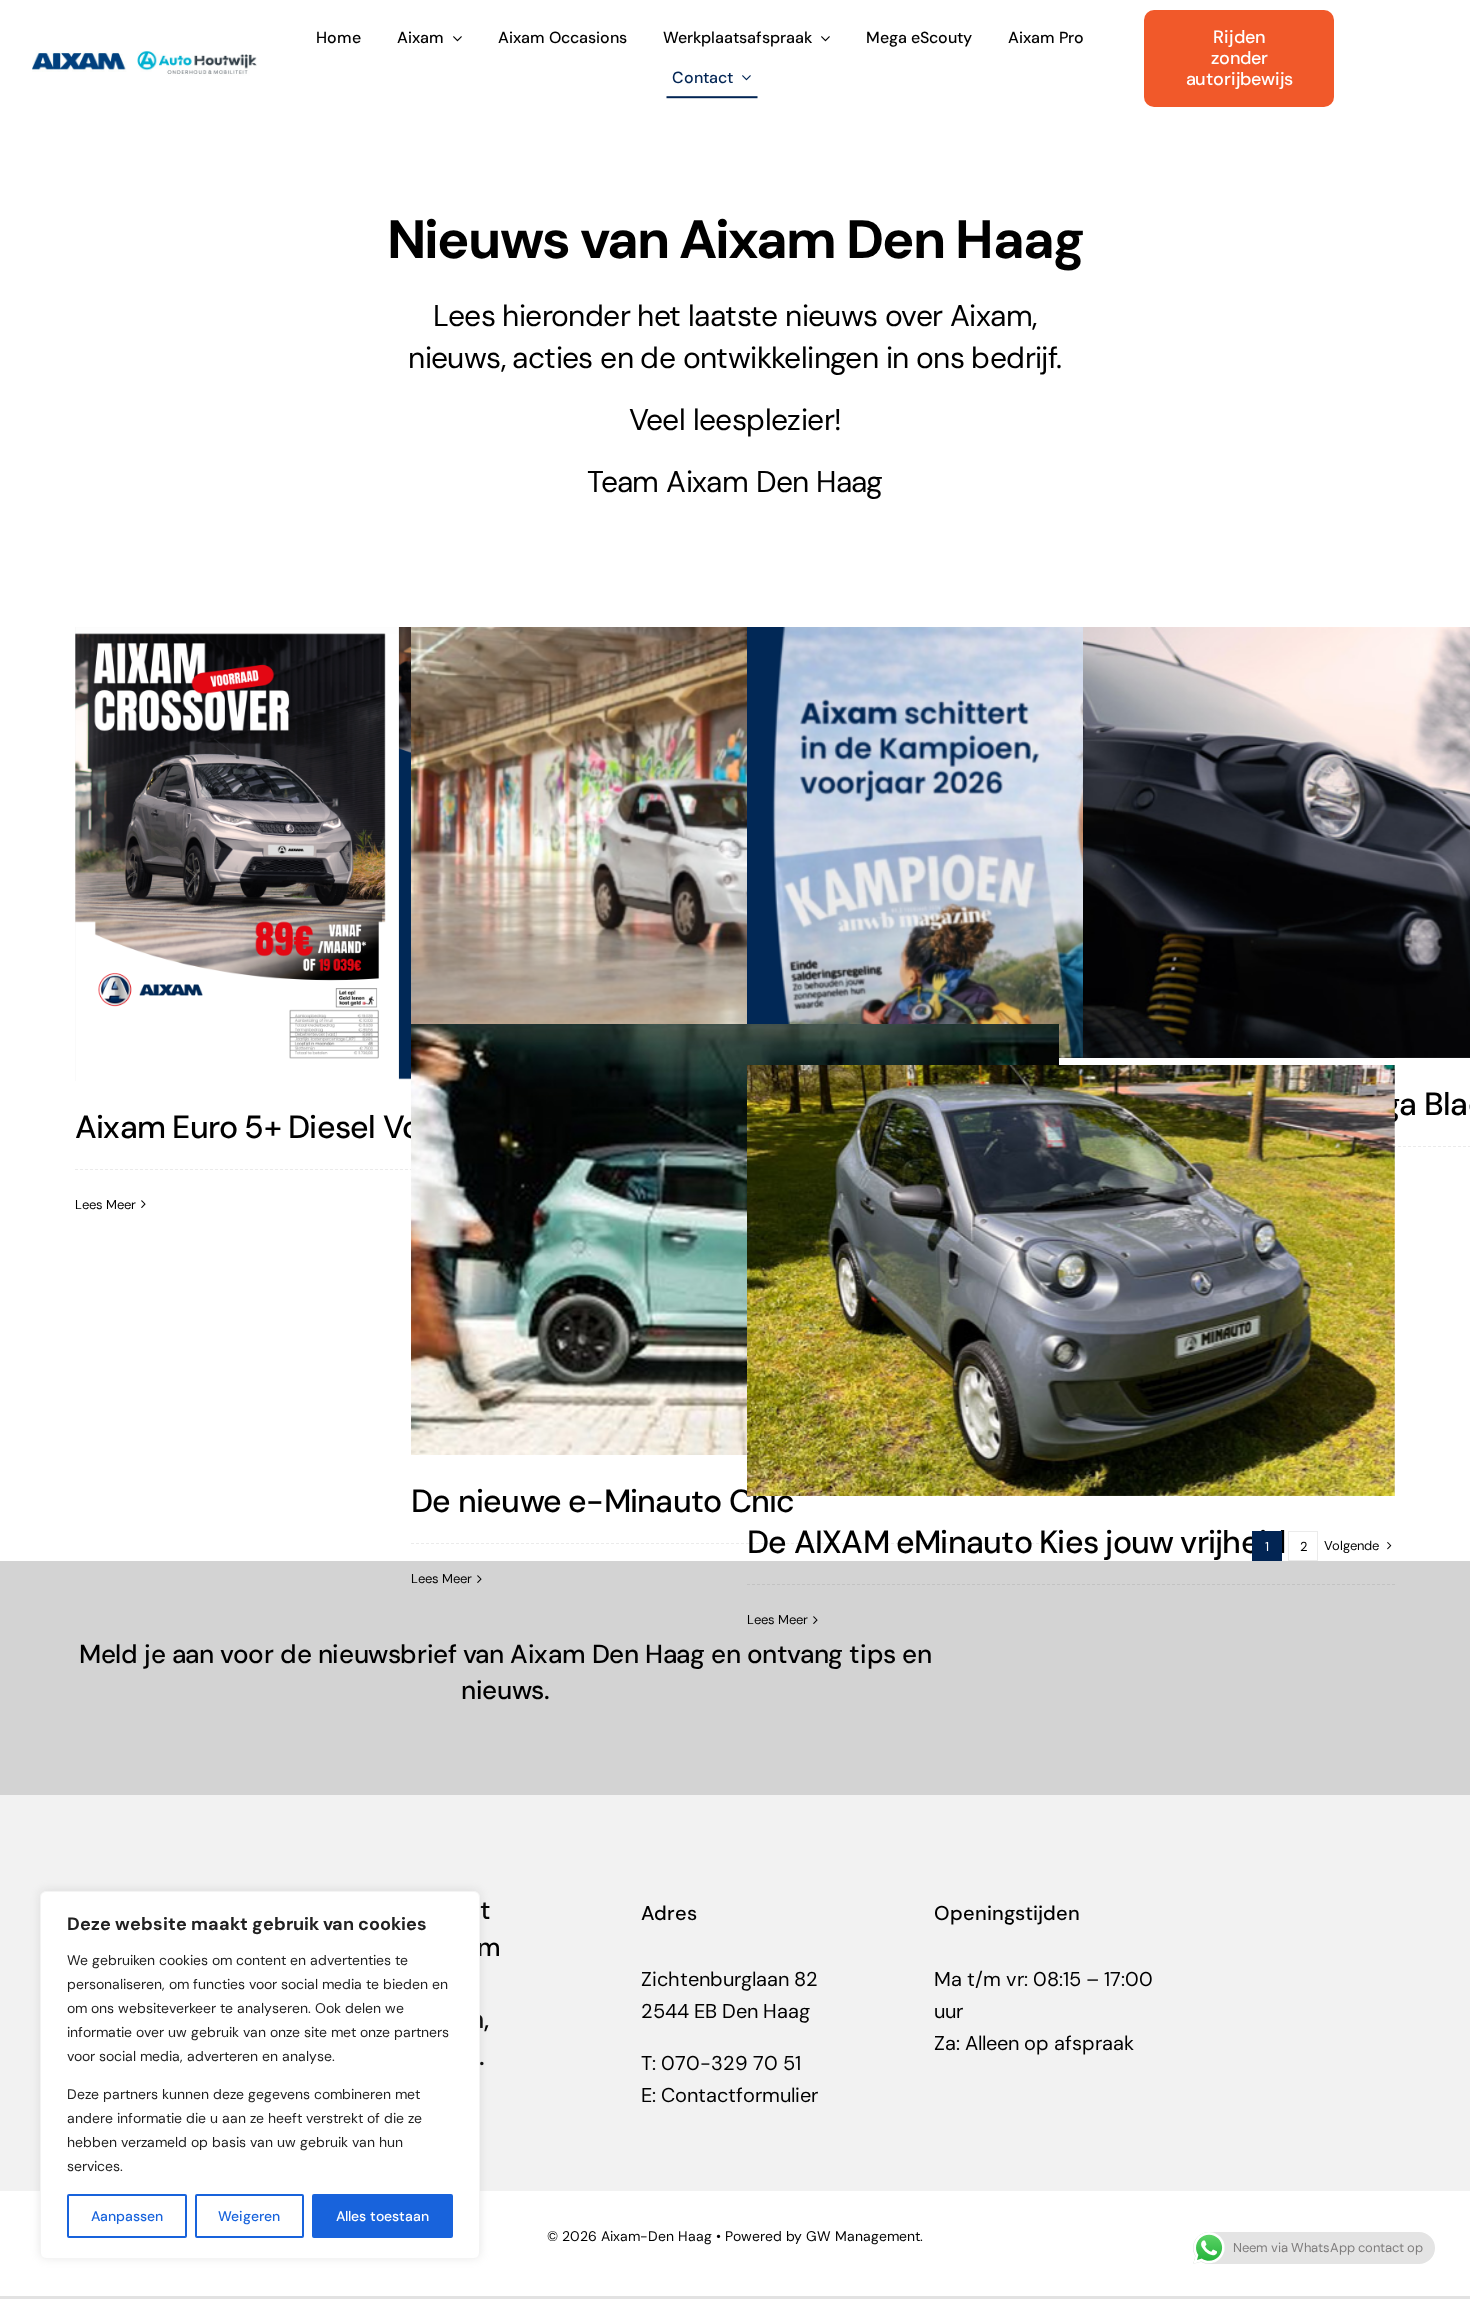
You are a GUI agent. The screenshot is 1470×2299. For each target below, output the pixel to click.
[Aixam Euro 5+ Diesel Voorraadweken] (399, 854)
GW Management (863, 2236)
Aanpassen (127, 2216)
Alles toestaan (382, 2216)
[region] (260, 2075)
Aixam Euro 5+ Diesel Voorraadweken (341, 1127)
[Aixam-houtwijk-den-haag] (144, 46)
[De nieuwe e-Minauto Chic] (735, 1240)
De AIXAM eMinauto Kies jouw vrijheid (1016, 1542)
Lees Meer (105, 1204)
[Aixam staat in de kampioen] (1071, 843)
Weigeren (249, 2216)
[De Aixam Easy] (735, 843)
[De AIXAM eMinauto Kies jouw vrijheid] (1071, 1281)
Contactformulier (739, 2095)
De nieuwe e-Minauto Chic (603, 1501)
